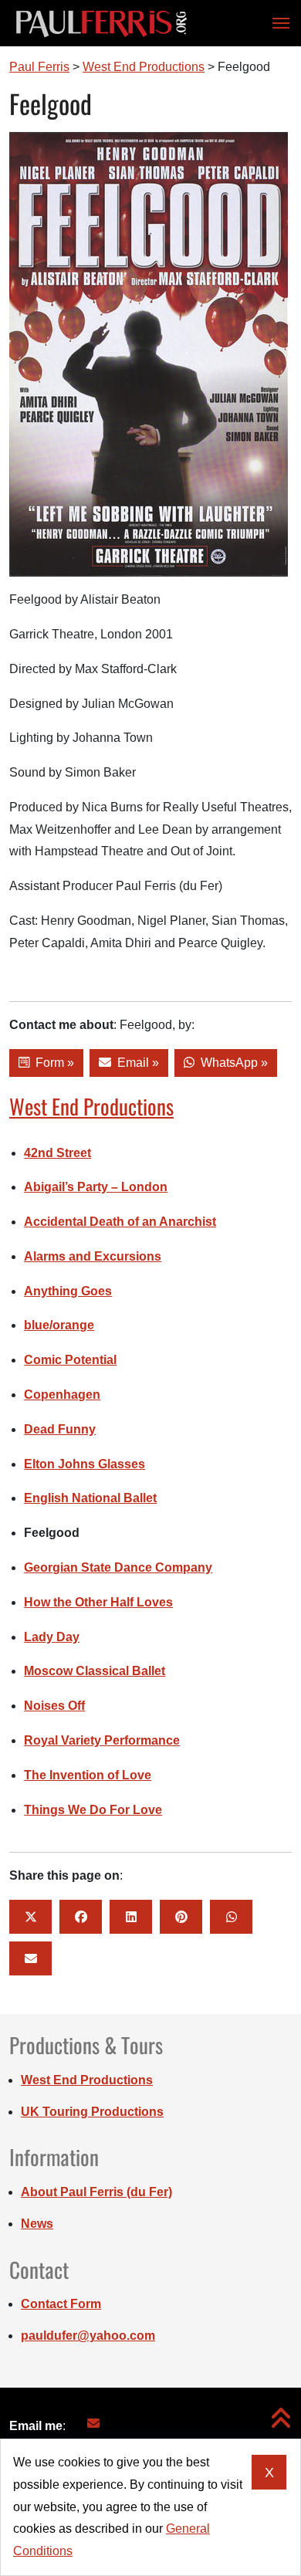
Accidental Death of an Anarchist (120, 1222)
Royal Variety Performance (102, 1740)
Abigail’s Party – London (96, 1187)
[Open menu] (276, 23)
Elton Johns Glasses (85, 1464)
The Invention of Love (88, 1775)
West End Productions (91, 1106)
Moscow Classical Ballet (95, 1671)
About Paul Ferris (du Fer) (96, 2192)
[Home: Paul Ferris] (101, 23)
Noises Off (54, 1706)
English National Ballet (90, 1498)
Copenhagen (62, 1395)
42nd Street (57, 1153)
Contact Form (61, 2304)
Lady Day (52, 1637)
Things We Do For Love (93, 1810)
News (37, 2224)
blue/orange (59, 1325)
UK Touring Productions (92, 2112)
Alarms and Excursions (93, 1256)
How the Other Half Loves (98, 1602)
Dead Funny (60, 1429)
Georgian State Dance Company (118, 1567)
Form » (52, 1063)
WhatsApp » (231, 1063)
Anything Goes (68, 1291)
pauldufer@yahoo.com (88, 2336)
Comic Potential (70, 1360)
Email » (135, 1063)
